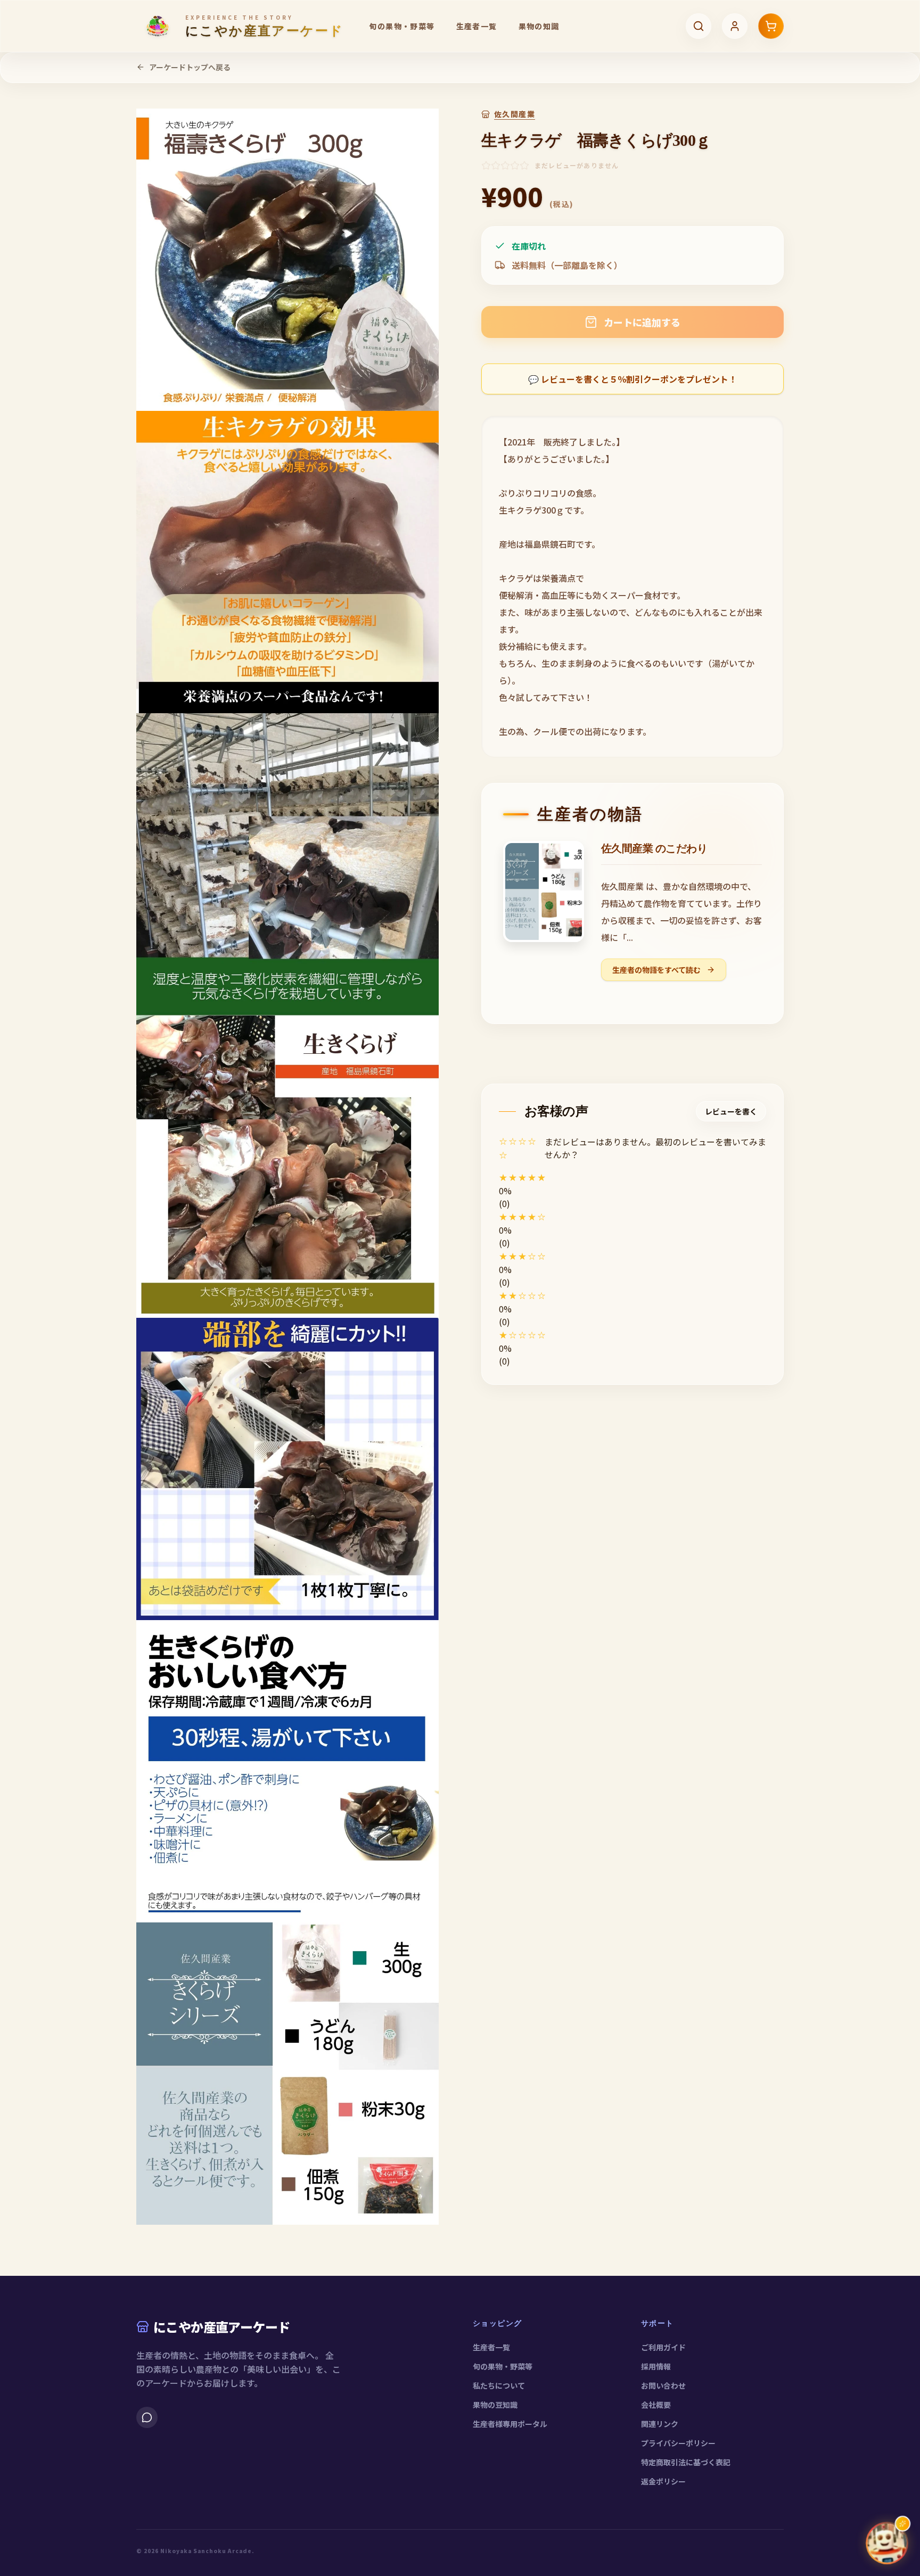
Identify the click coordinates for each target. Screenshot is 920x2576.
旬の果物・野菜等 (402, 26)
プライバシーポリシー (678, 2443)
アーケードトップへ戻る (190, 67)
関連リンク (660, 2424)
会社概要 (656, 2405)
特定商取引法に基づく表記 (686, 2462)
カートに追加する (642, 322)
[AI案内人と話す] (887, 2543)
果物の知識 (539, 26)
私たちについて (499, 2385)
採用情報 (656, 2366)
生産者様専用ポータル (510, 2424)
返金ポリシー (663, 2481)
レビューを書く (731, 1111)
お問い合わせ (663, 2385)
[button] (632, 1177)
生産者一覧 (477, 26)
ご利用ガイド (663, 2347)
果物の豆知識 (495, 2405)
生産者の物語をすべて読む (657, 970)
